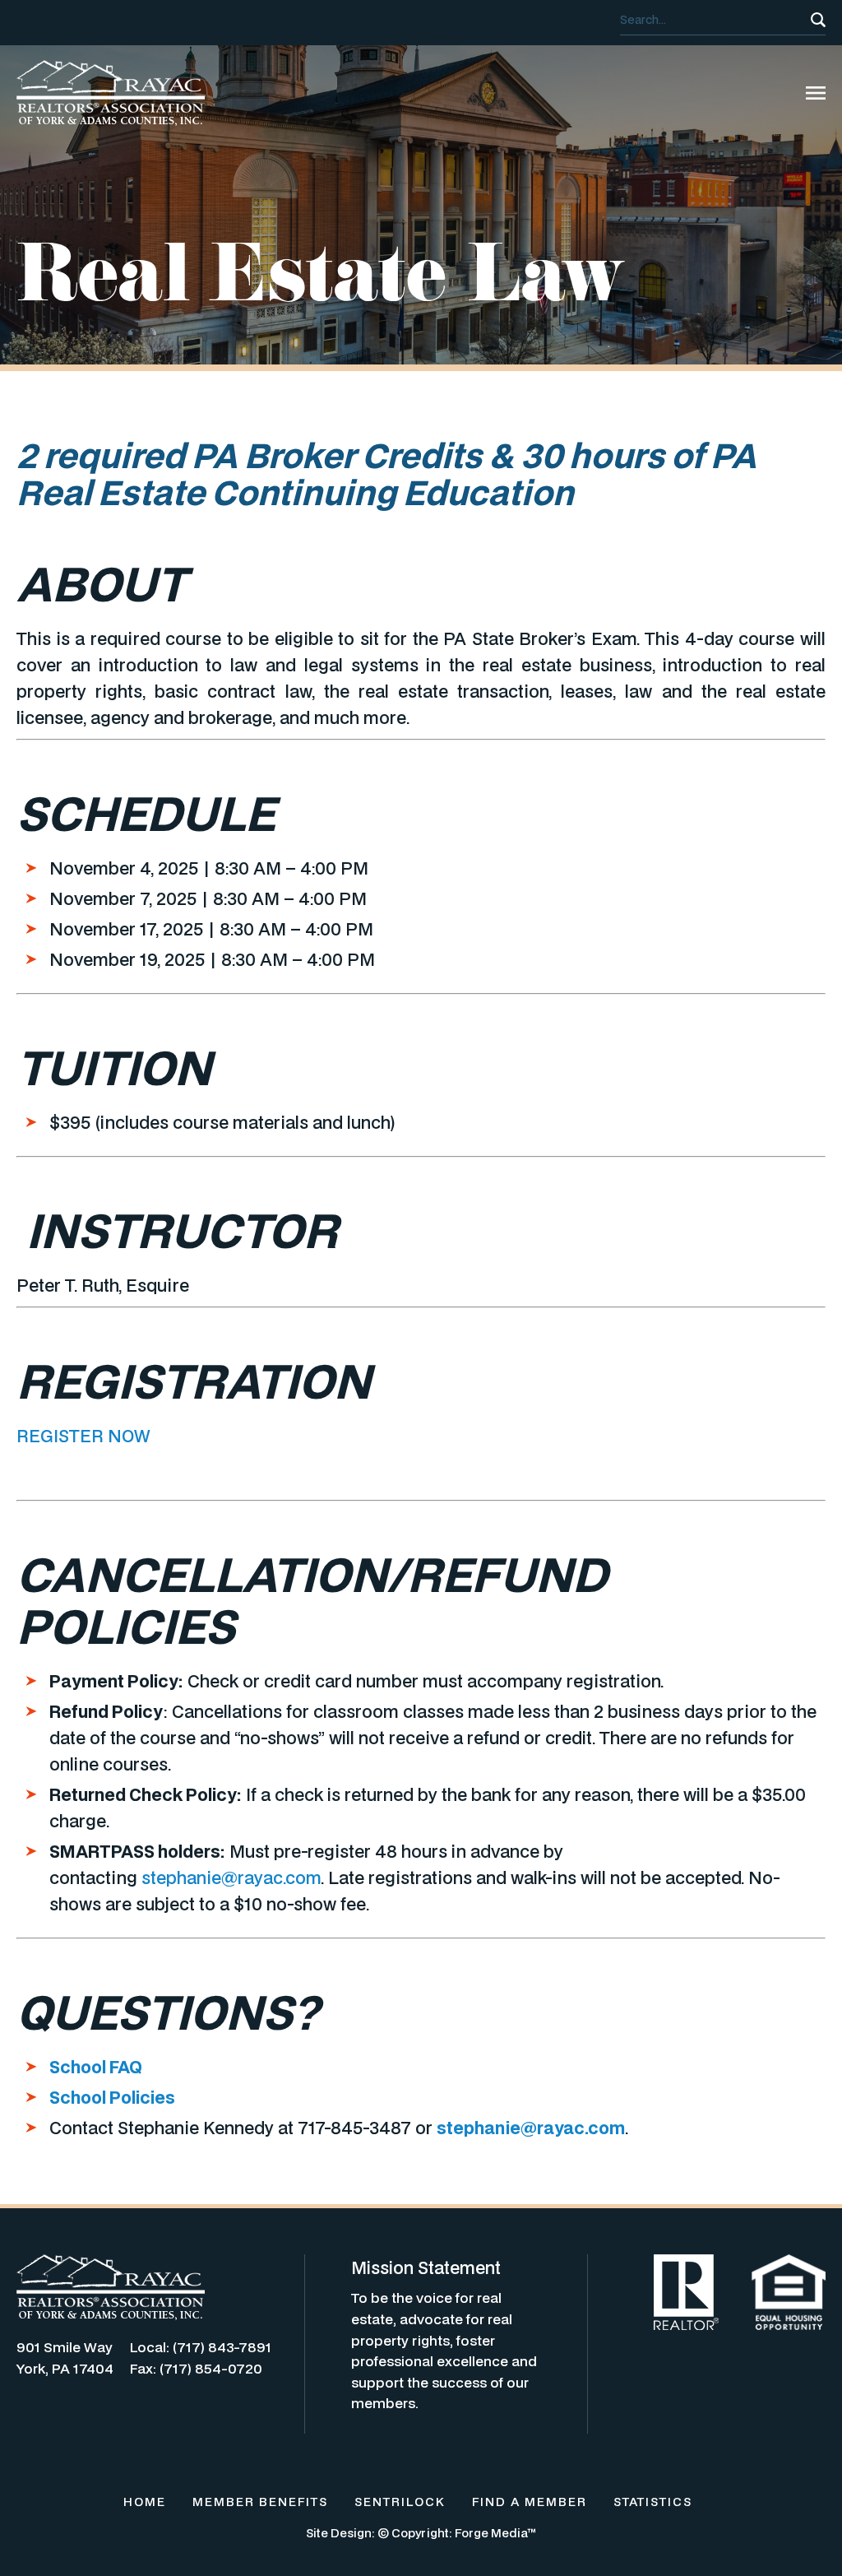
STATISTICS (653, 2502)
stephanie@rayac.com (231, 1877)
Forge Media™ (495, 2533)
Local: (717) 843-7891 (201, 2347)
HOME (145, 2502)
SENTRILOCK (400, 2502)
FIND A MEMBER (530, 2502)
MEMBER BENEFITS (260, 2502)
